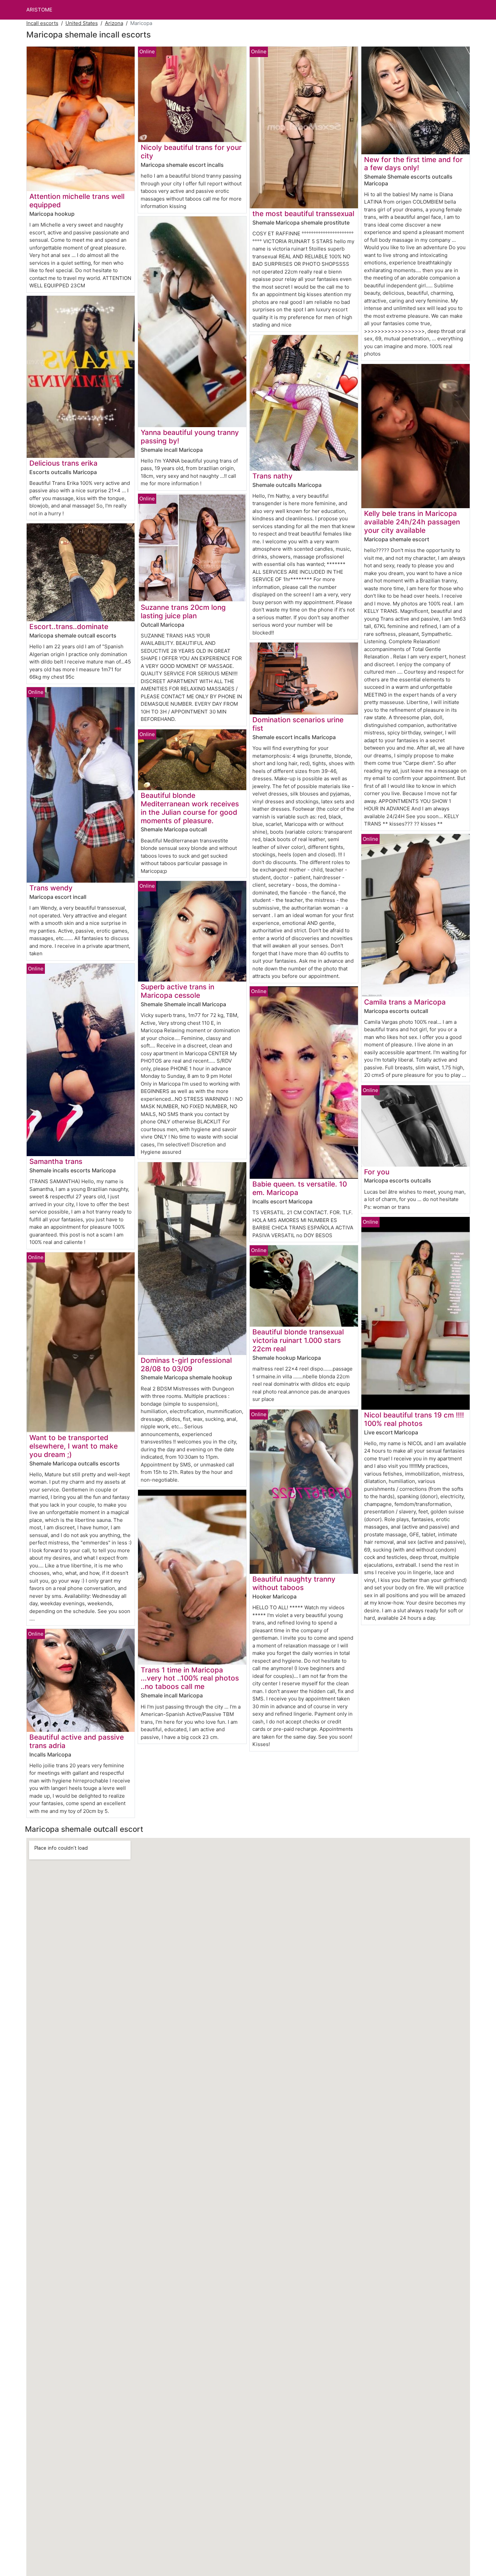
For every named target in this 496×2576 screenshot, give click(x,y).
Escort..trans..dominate (69, 627)
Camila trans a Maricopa (405, 1002)
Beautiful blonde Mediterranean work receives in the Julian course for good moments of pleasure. (190, 808)
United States (82, 23)
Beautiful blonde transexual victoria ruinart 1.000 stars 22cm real (298, 1340)
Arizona (114, 23)
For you (377, 1172)
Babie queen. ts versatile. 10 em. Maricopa (300, 1188)
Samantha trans (56, 1161)
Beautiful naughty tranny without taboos (294, 1583)
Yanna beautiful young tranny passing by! (190, 437)
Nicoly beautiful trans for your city (191, 152)
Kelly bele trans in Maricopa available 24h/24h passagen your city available (412, 522)
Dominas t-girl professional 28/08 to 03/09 (186, 1364)
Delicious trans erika (63, 463)
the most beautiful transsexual (303, 214)
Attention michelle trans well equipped (77, 201)
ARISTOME (39, 10)
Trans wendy (51, 888)
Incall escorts (42, 23)
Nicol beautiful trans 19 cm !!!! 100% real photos (414, 1419)
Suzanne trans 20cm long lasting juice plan (183, 612)
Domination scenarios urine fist (298, 724)
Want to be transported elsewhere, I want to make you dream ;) (74, 1446)
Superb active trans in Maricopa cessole (177, 991)
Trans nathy (272, 476)
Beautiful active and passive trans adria (77, 1741)
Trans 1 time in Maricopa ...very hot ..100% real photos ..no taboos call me (190, 1678)
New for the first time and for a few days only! (413, 164)
